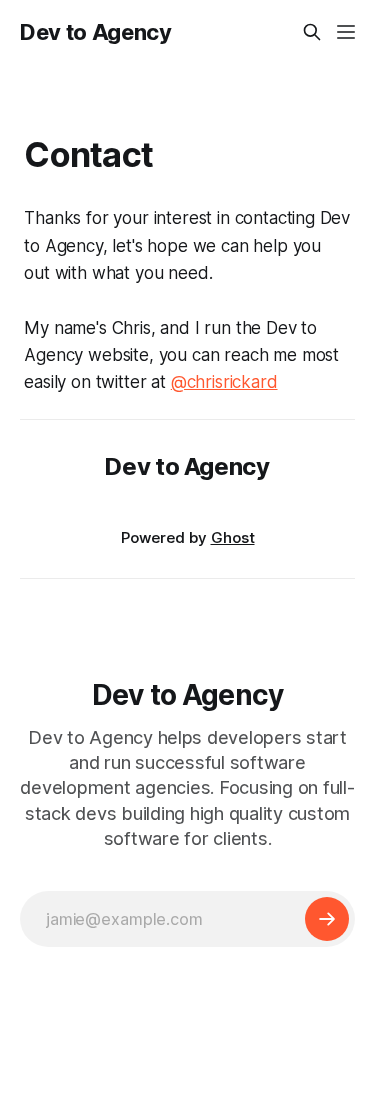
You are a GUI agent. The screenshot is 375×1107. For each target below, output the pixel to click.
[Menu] (346, 32)
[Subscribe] (327, 919)
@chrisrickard (224, 382)
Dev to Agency (96, 32)
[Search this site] (312, 32)
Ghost (233, 537)
